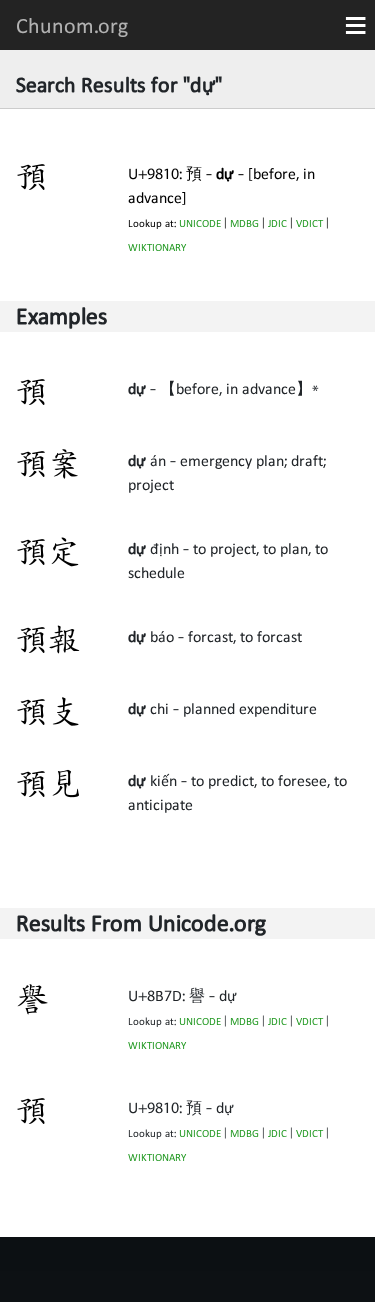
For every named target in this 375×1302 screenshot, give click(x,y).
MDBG (244, 223)
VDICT (309, 223)
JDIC (277, 223)
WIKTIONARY (157, 247)
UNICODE (200, 223)
